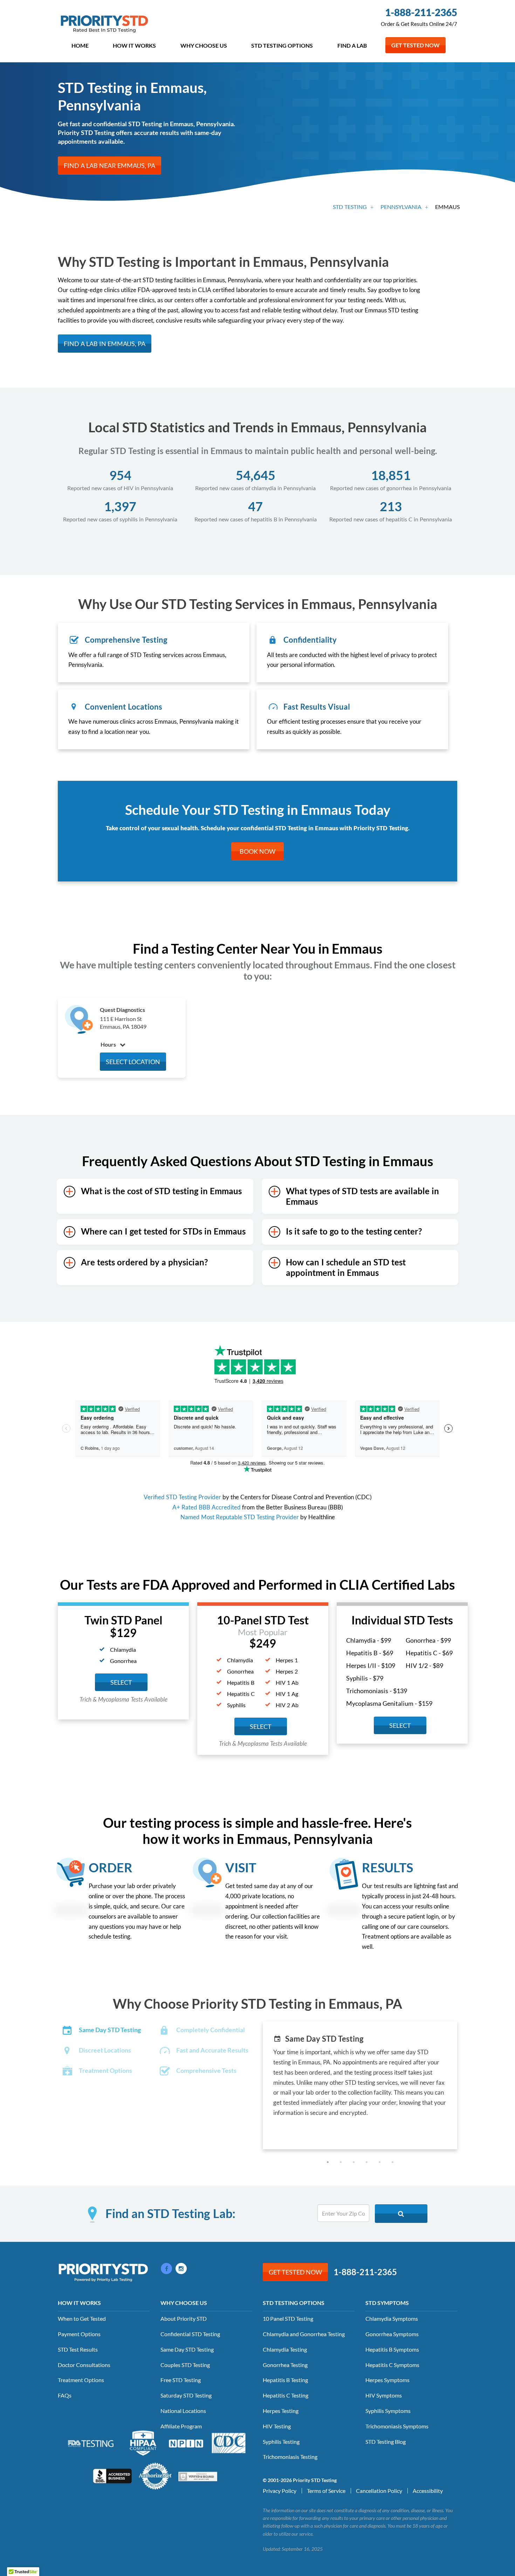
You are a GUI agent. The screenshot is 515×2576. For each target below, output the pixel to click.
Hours (109, 1044)
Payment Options (79, 2334)
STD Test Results (78, 2349)
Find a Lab (352, 45)
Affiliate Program (181, 2426)
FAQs (65, 2395)
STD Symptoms (387, 2303)
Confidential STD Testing (190, 2334)
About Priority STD (184, 2318)
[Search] (401, 2214)
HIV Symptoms (384, 2395)
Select (121, 1682)
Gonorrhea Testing (285, 2365)
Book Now (257, 851)
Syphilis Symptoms (388, 2411)
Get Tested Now (416, 45)
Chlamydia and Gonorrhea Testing (304, 2334)
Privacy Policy (280, 2491)
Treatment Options (81, 2380)
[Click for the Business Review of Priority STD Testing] (112, 2475)
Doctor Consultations (84, 2365)
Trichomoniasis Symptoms (397, 2426)
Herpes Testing (281, 2411)
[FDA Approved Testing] (91, 2443)
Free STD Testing (181, 2380)
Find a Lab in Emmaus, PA (105, 344)
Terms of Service (326, 2491)
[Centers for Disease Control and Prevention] (229, 2442)
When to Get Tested (82, 2318)
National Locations (183, 2411)
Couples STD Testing (185, 2365)
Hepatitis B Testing (285, 2380)
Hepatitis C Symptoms (392, 2365)
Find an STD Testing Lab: (170, 2214)
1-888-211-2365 (421, 12)
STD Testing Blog (386, 2442)
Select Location (133, 1062)
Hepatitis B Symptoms (392, 2349)
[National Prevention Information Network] (186, 2443)
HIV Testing (277, 2426)
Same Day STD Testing (187, 2349)
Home (80, 45)
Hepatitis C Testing (286, 2395)
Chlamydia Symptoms (392, 2318)
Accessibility (428, 2491)
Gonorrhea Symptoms (392, 2334)
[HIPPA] (143, 2442)
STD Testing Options (282, 45)
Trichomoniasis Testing (290, 2457)
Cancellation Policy (379, 2491)
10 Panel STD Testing (288, 2318)
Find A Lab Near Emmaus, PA (109, 165)
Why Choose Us (204, 45)
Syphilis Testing (281, 2442)
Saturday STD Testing (186, 2395)
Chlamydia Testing (285, 2349)
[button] (328, 2162)
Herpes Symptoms (387, 2380)
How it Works (134, 45)
